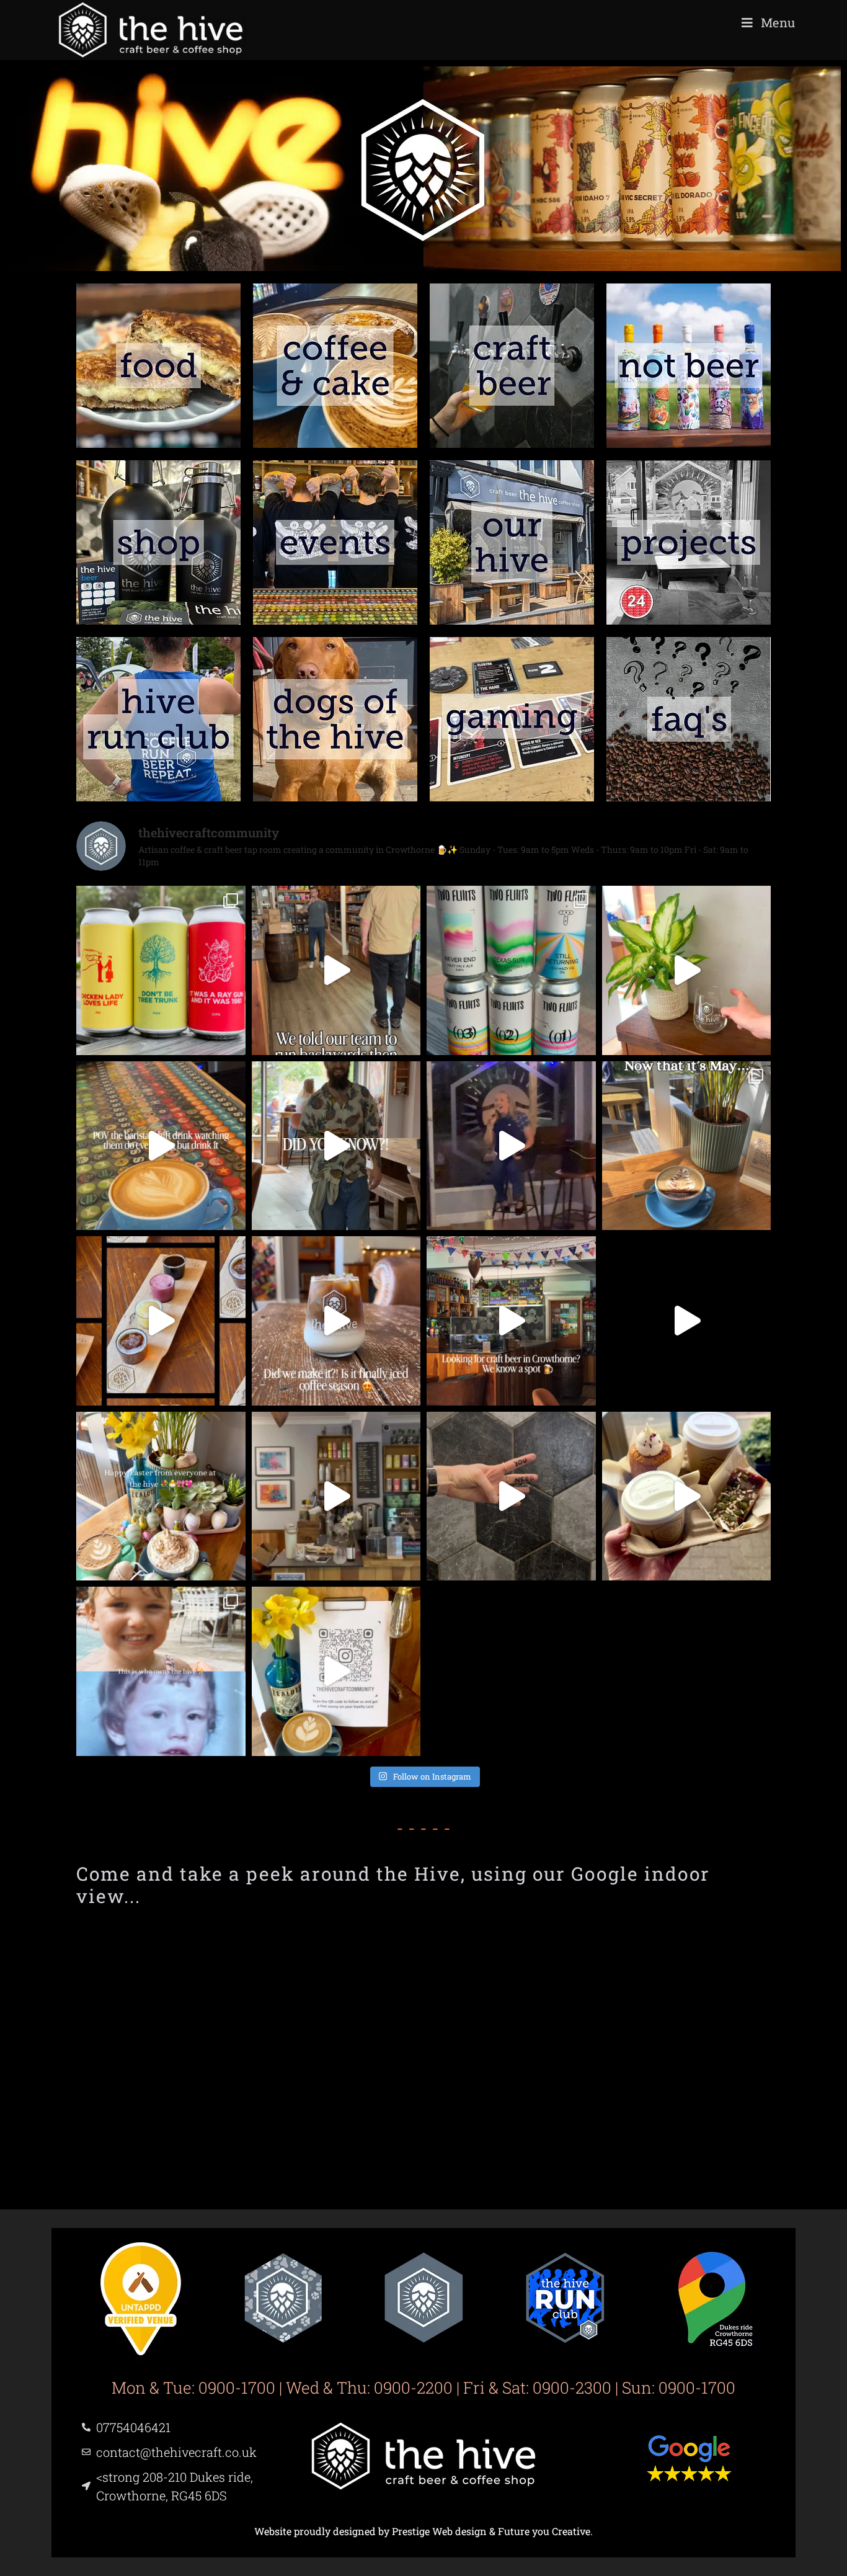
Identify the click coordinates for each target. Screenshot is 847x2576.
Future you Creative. (545, 2531)
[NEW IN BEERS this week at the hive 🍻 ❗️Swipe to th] (511, 970)
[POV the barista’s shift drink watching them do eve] (161, 1146)
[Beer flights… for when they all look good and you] (161, 1321)
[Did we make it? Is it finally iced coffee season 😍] (336, 1321)
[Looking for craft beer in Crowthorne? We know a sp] (511, 1321)
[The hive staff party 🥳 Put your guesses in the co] (336, 1496)
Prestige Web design (439, 2531)
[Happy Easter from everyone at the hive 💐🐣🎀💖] (161, 1496)
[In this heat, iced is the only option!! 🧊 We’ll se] (687, 970)
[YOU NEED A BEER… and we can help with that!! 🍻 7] (511, 1496)
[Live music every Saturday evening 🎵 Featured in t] (687, 1321)
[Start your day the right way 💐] (687, 1496)
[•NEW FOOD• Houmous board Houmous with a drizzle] (336, 1146)
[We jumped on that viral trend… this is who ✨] (161, 1671)
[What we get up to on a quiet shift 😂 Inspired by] (336, 970)
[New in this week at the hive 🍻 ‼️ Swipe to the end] (161, 970)
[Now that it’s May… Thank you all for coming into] (687, 1146)
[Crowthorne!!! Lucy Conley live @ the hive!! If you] (511, 1146)
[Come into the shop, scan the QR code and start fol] (336, 1671)
